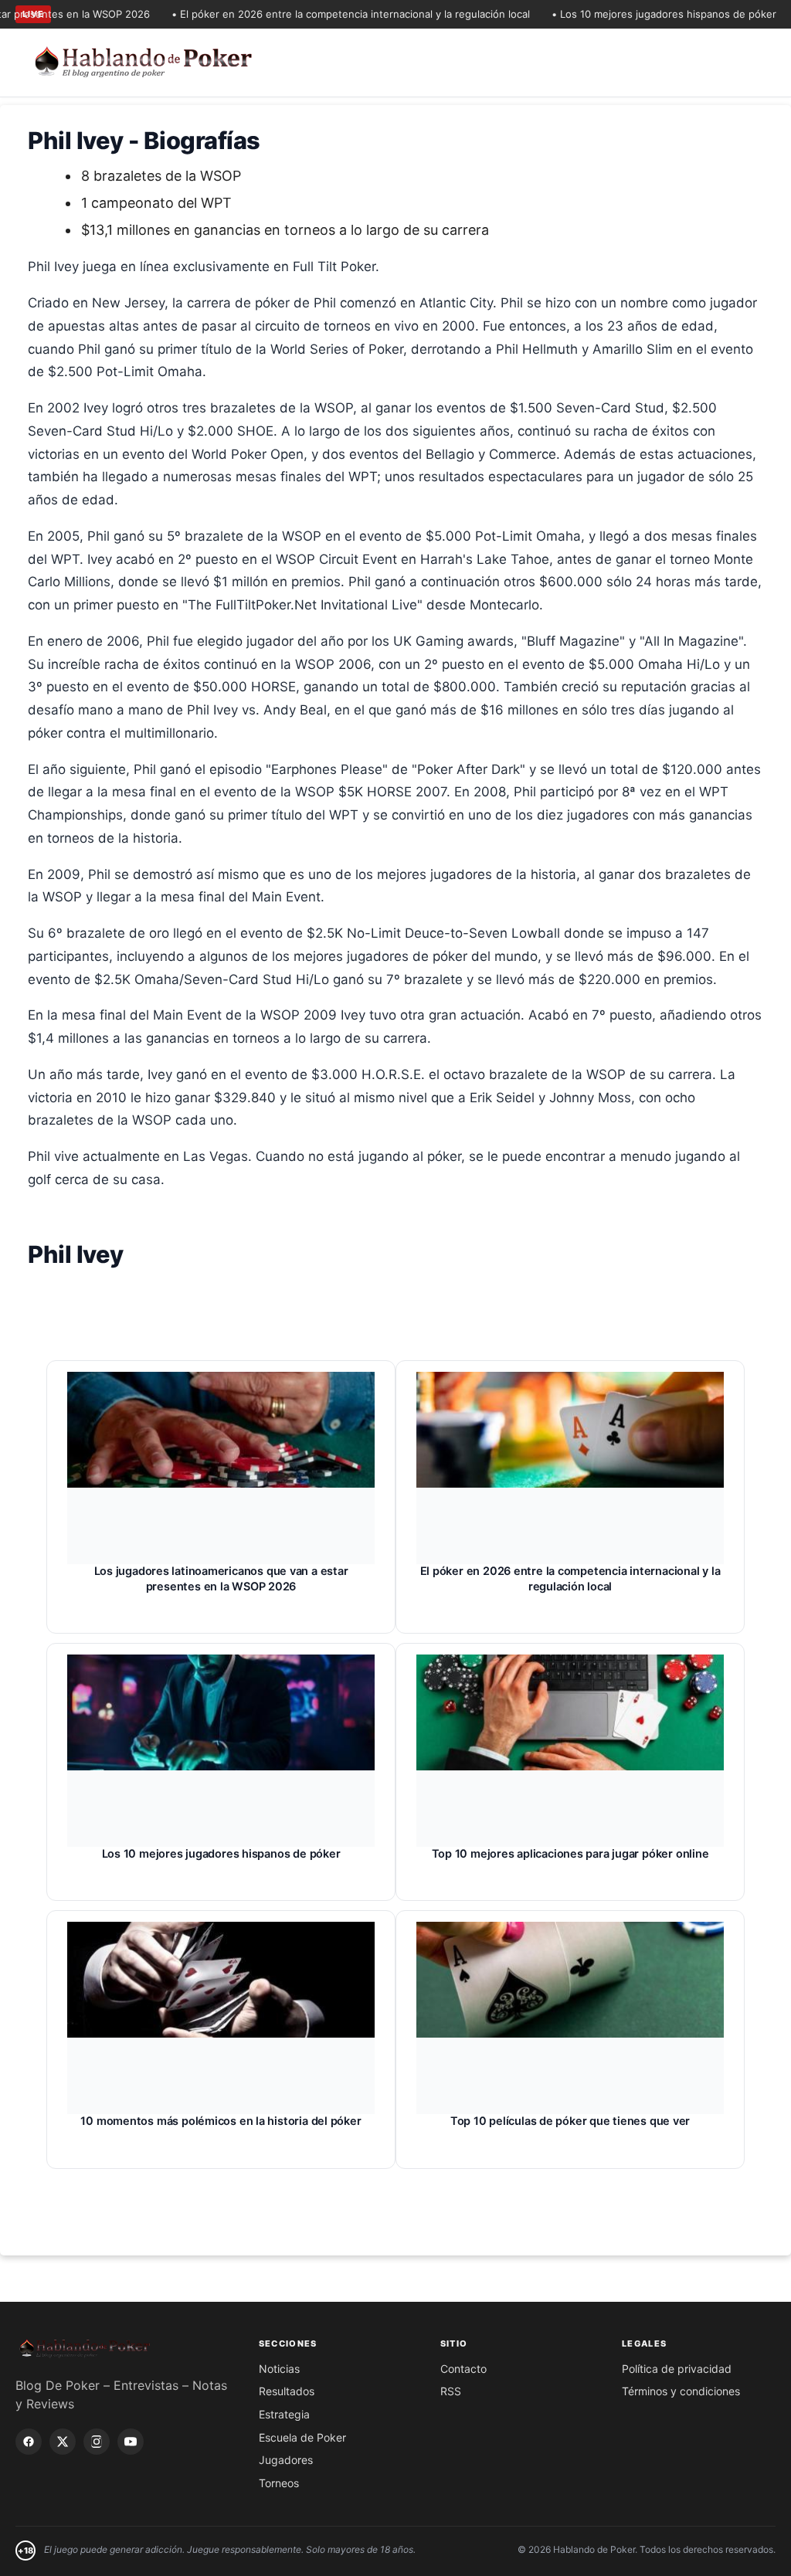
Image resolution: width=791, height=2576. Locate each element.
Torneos (279, 2483)
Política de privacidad (677, 2369)
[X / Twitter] (63, 2442)
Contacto (463, 2369)
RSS (451, 2391)
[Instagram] (97, 2442)
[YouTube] (131, 2442)
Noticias (279, 2369)
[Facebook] (29, 2442)
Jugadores (286, 2460)
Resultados (287, 2391)
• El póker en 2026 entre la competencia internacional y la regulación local (324, 14)
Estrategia (284, 2414)
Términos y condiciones (681, 2391)
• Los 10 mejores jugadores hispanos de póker (637, 14)
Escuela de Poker (302, 2437)
